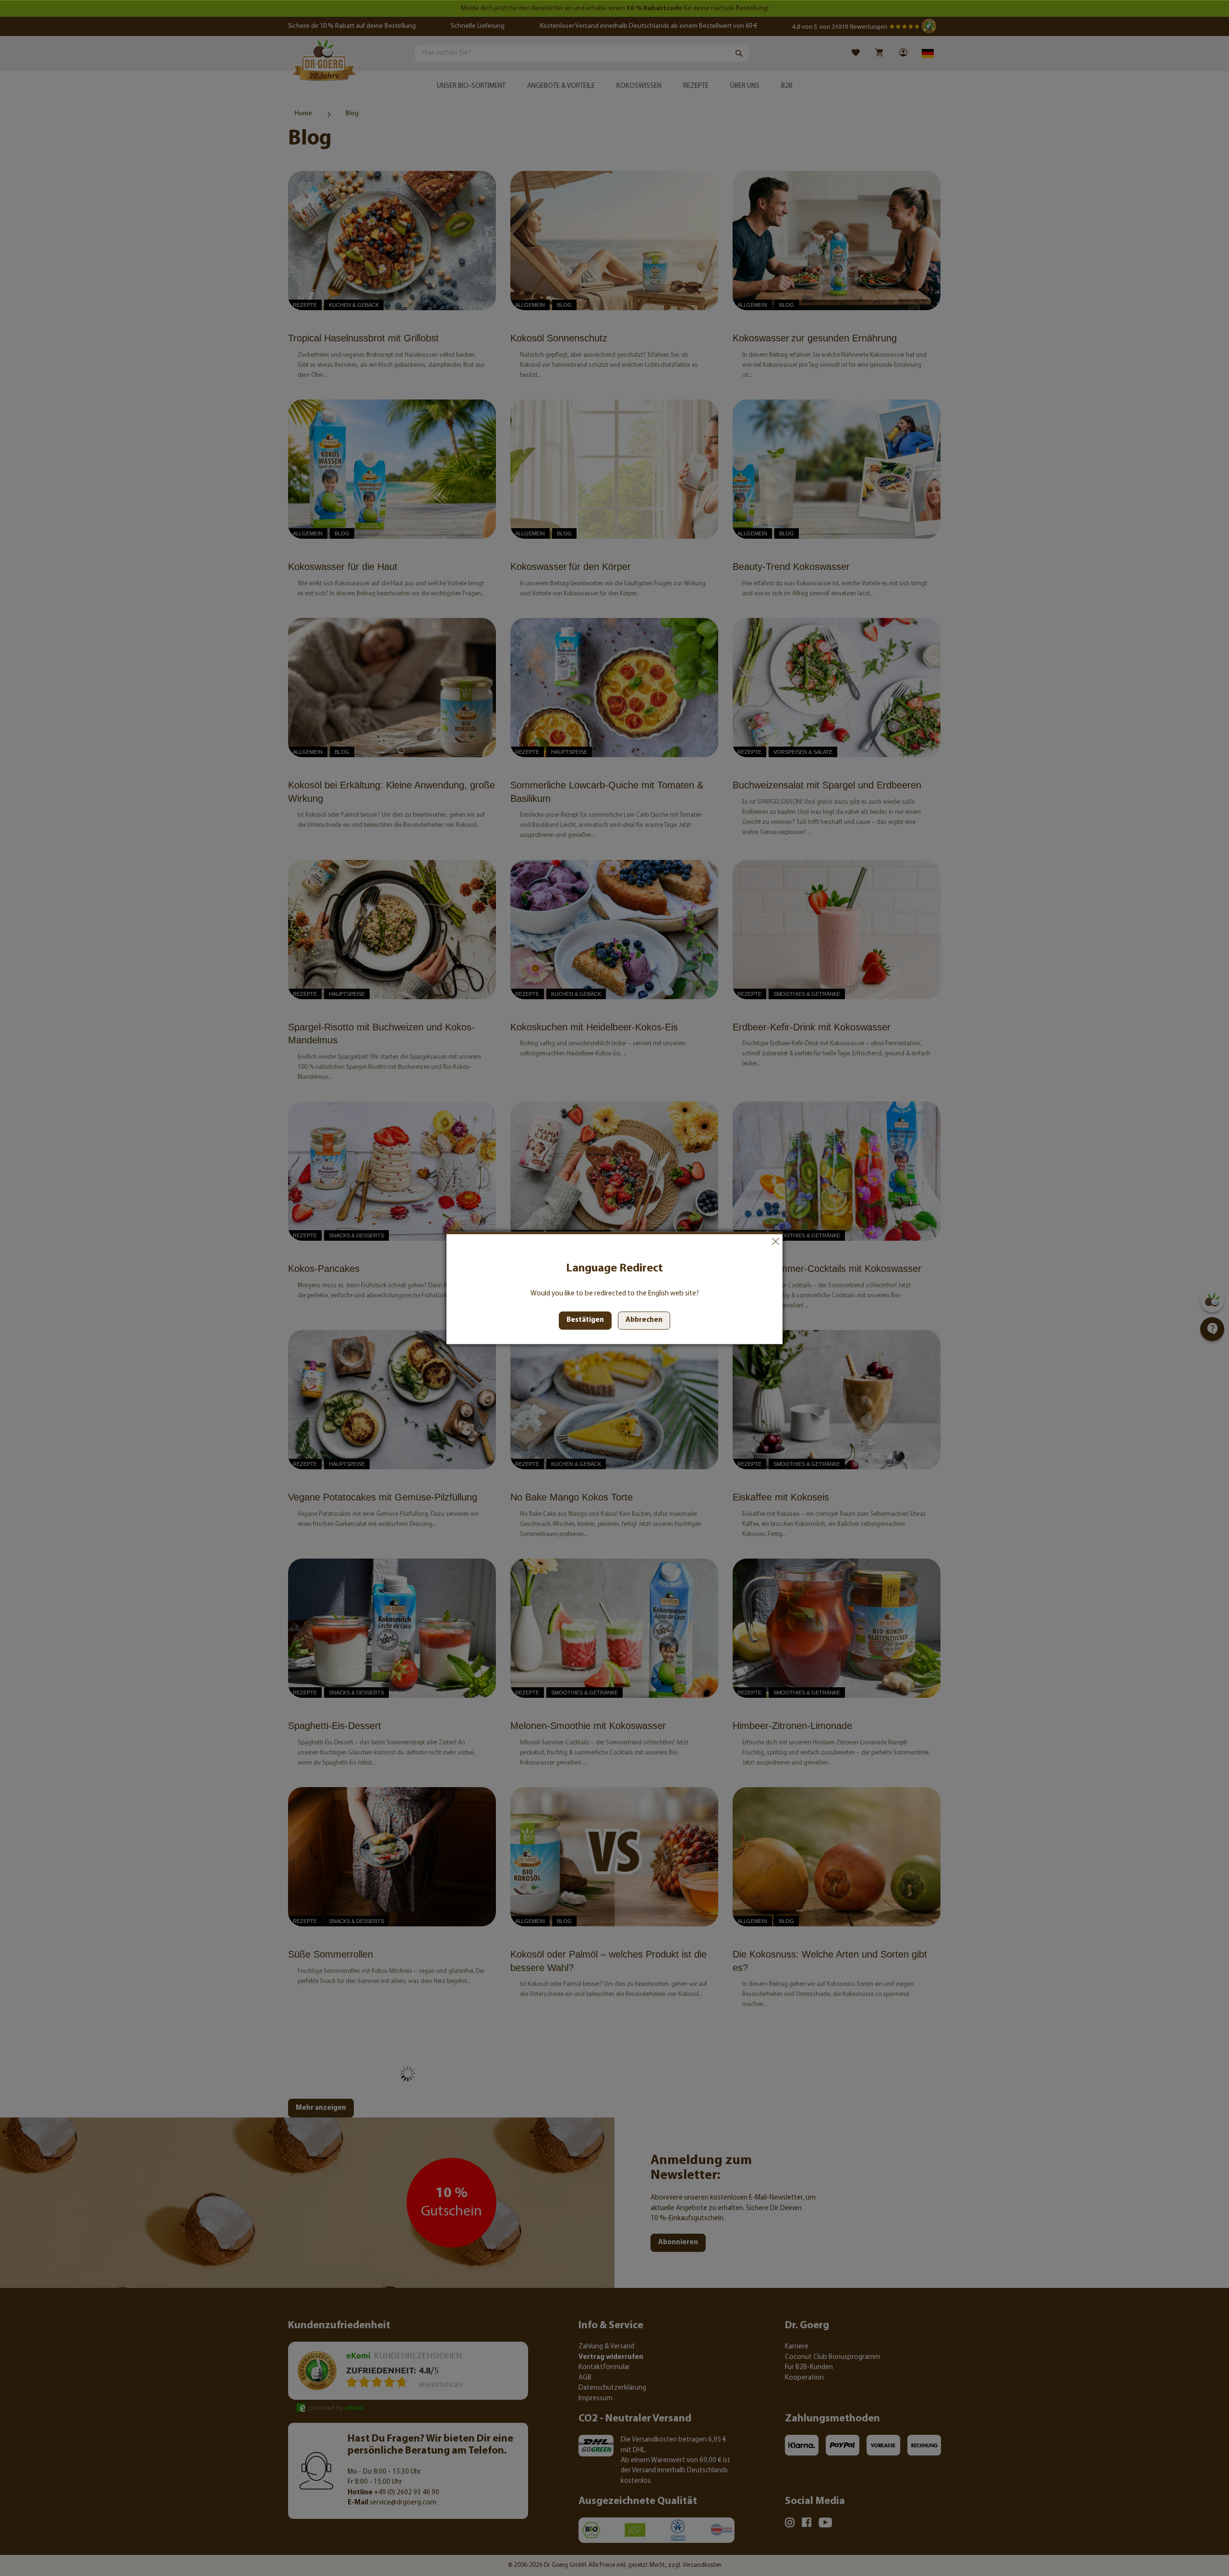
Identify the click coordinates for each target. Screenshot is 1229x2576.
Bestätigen (585, 1321)
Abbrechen (775, 1241)
